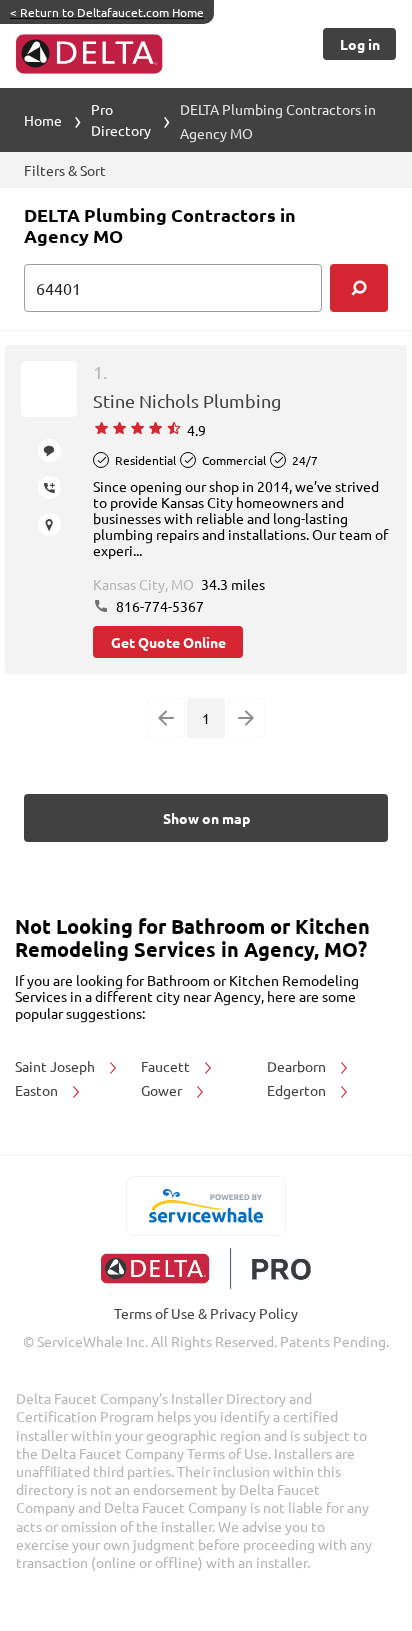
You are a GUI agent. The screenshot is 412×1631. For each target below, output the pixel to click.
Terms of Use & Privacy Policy (206, 1313)
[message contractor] (49, 450)
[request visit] (49, 524)
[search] (359, 288)
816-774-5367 (158, 606)
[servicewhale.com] (206, 1206)
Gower (163, 1090)
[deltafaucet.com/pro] (206, 1268)
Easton (38, 1090)
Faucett (167, 1066)
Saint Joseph (56, 1066)
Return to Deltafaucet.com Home (107, 12)
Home (43, 120)
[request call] (49, 487)
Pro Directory (121, 119)
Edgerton (298, 1090)
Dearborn (298, 1066)
